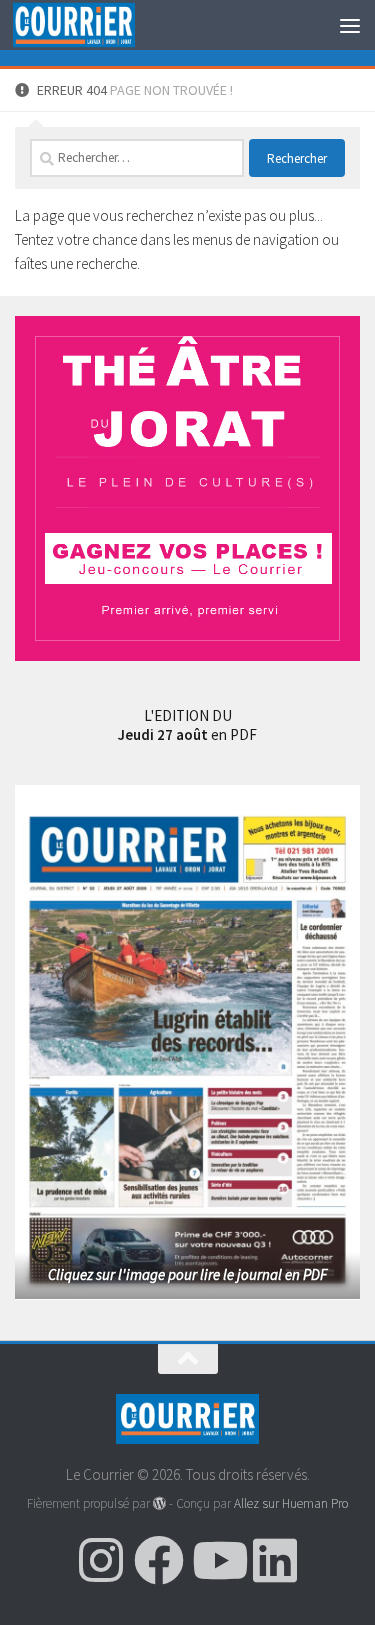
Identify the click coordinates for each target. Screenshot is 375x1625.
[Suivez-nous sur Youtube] (217, 1560)
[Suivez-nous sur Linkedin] (275, 1560)
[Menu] (350, 25)
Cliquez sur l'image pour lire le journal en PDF (187, 1274)
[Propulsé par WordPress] (159, 1503)
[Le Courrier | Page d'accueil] (94, 25)
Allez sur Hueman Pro (291, 1503)
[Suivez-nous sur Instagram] (101, 1560)
